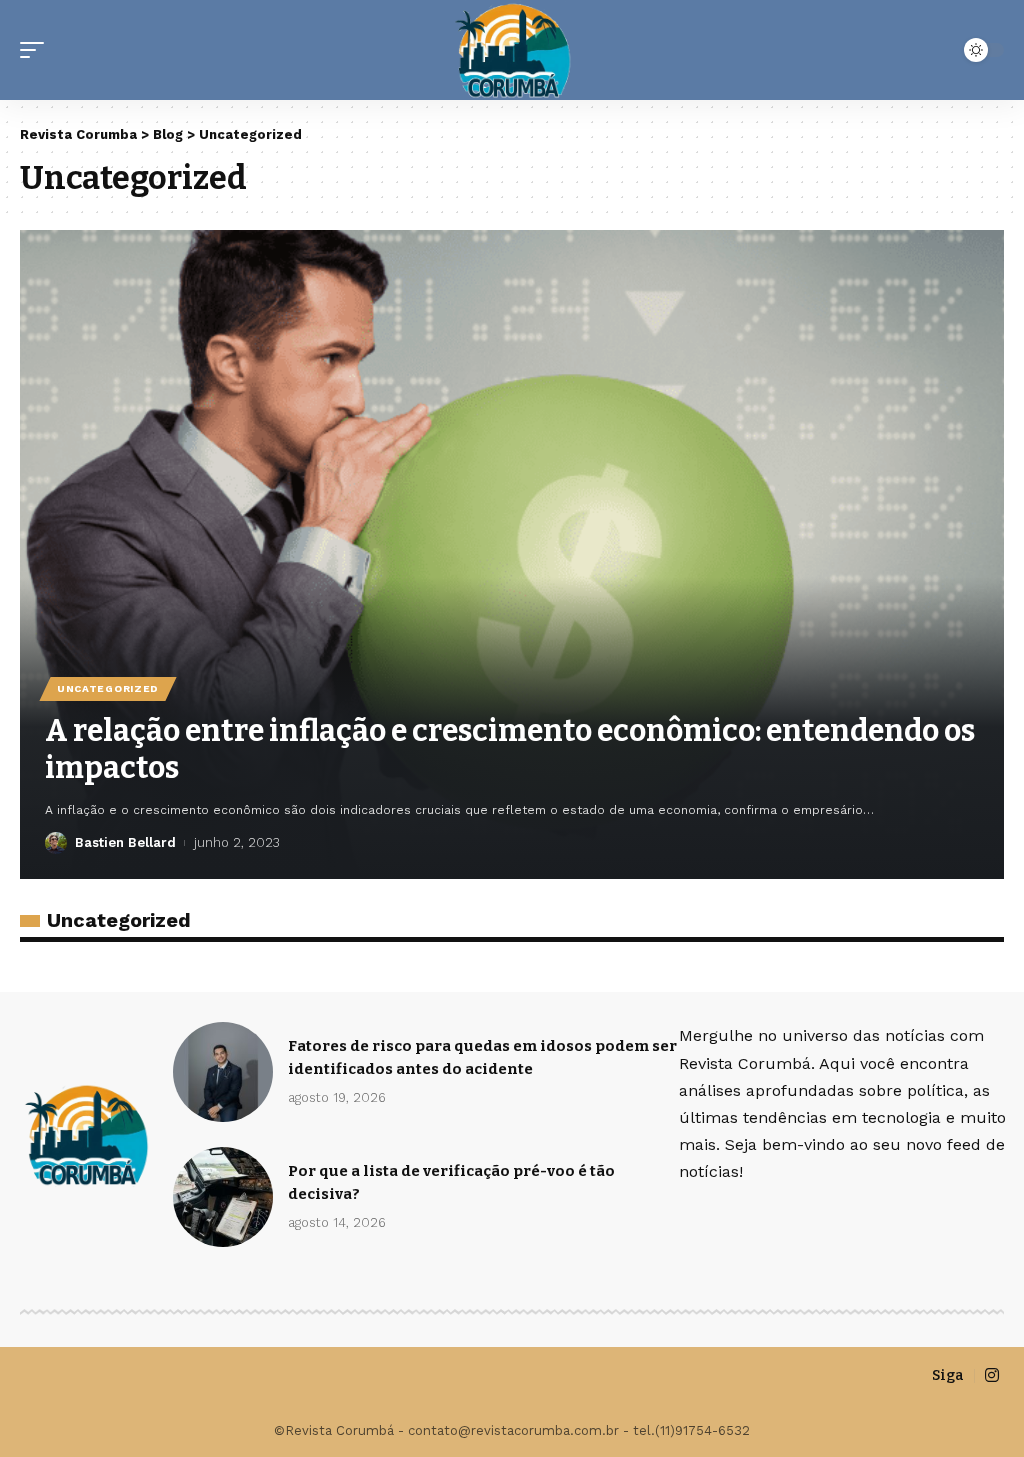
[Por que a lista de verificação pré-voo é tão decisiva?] (223, 1197)
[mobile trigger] (37, 50)
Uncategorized (108, 688)
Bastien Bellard (125, 842)
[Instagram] (992, 1375)
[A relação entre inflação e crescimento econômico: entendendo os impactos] (512, 554)
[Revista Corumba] (511, 50)
